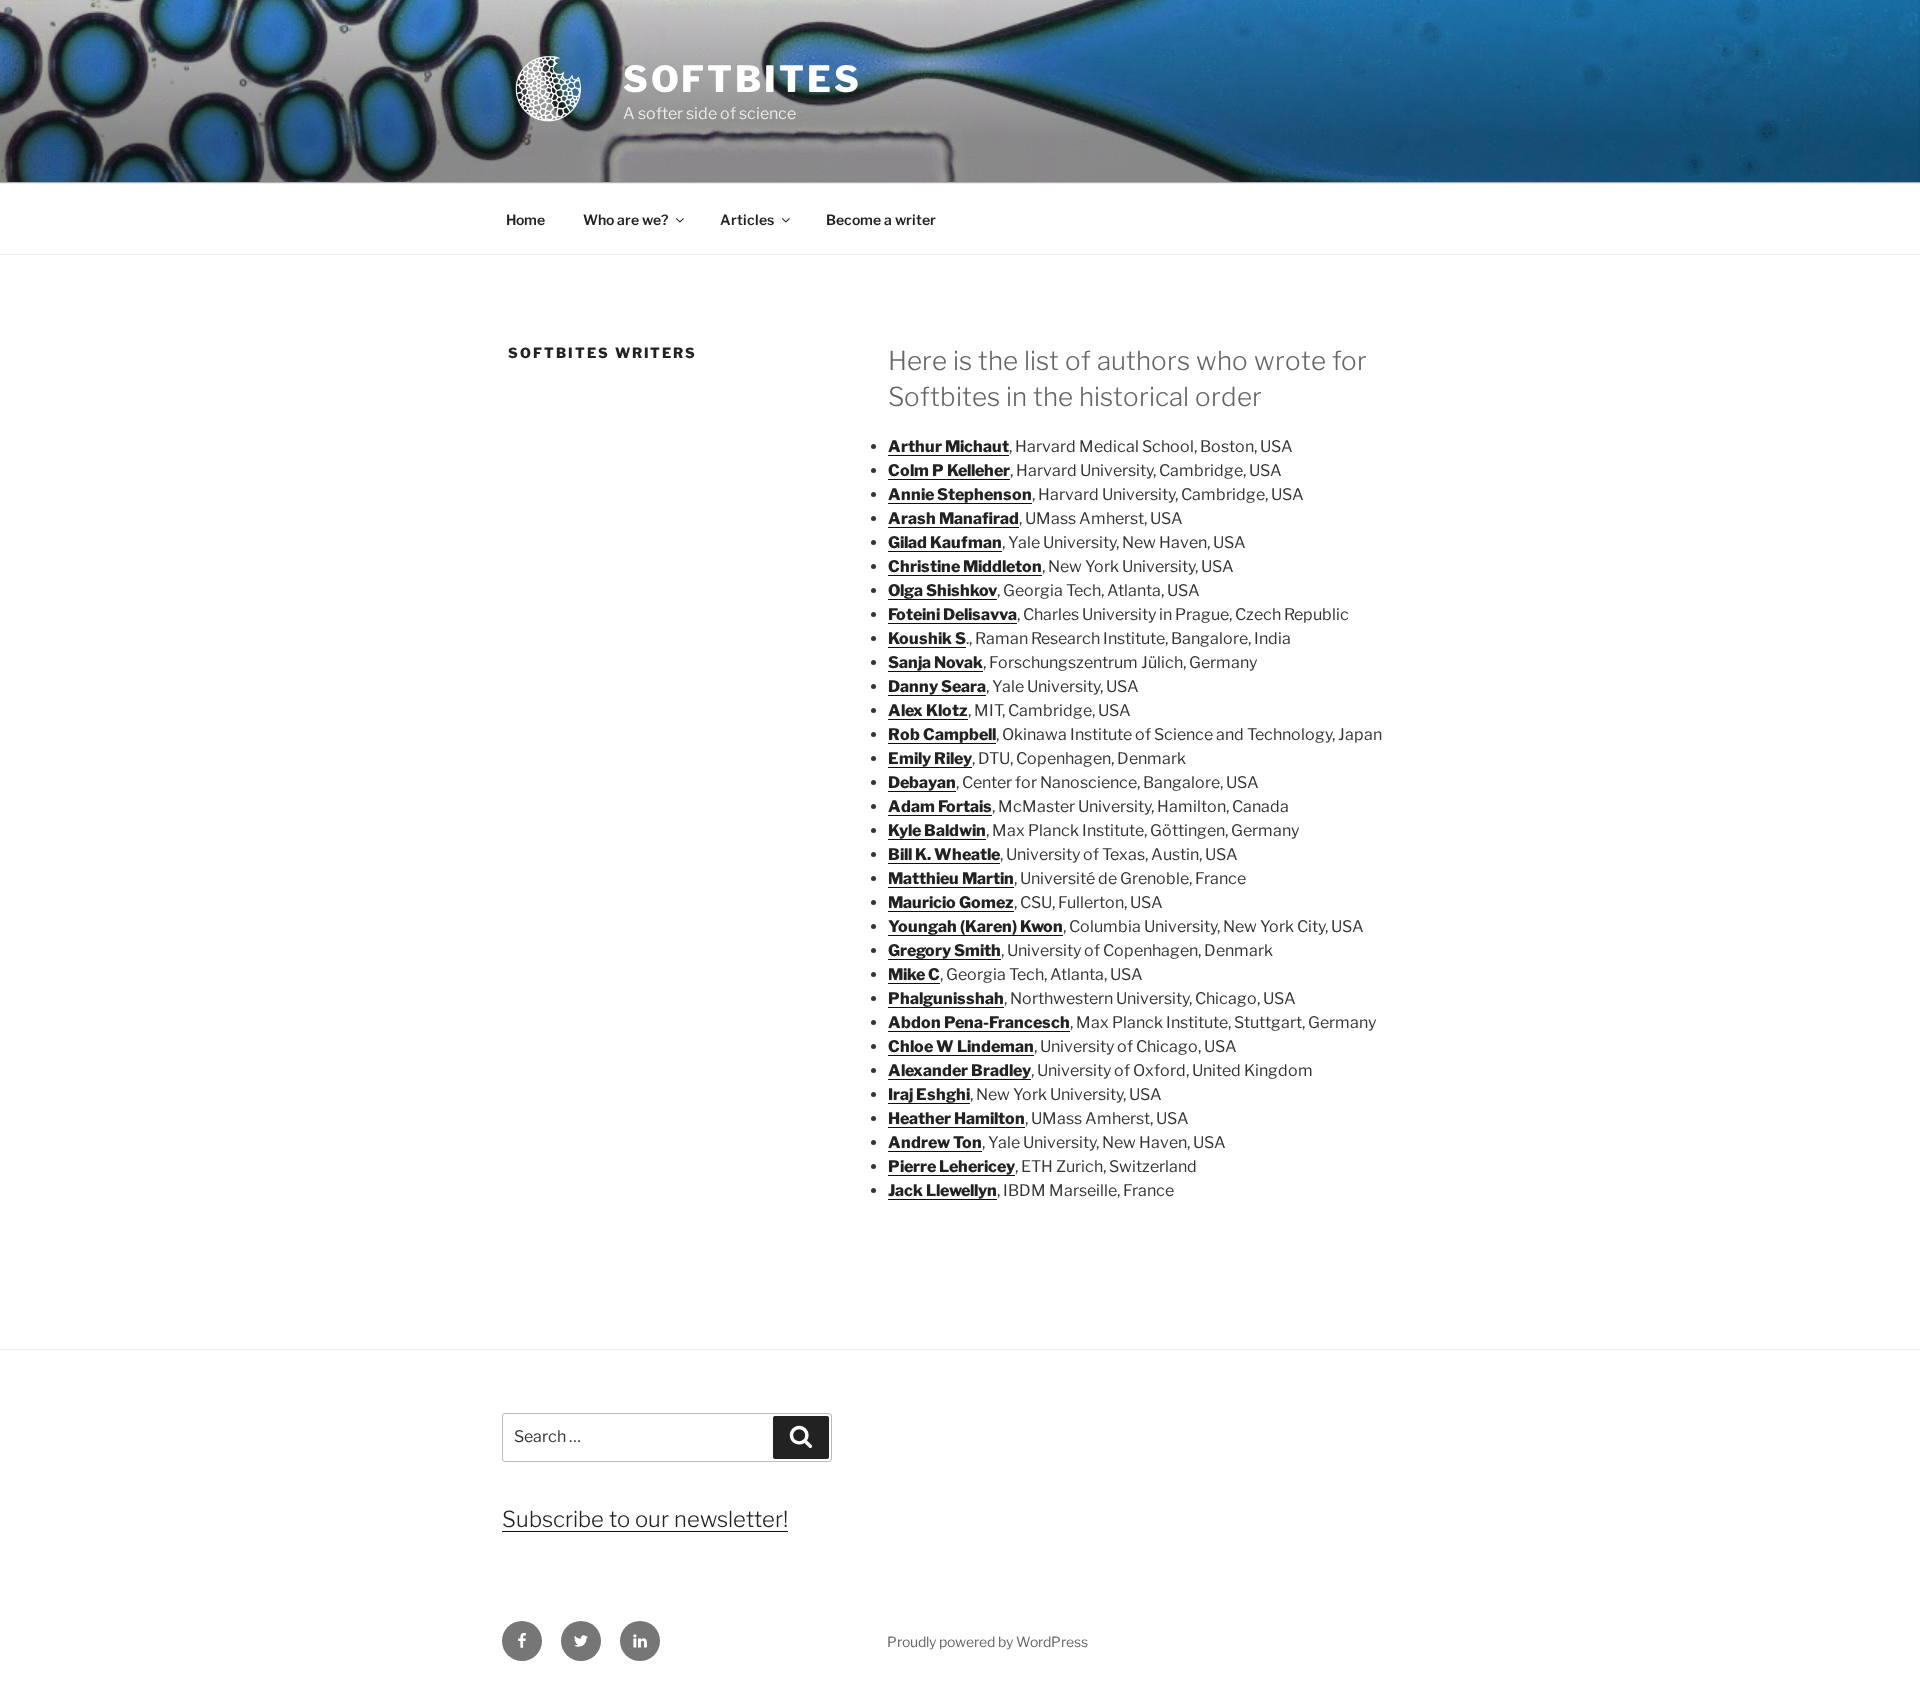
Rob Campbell (942, 734)
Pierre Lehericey (951, 1166)
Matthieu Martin (951, 878)
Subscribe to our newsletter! (645, 1519)
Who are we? (625, 219)
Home (525, 219)
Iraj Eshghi (929, 1094)
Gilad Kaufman (945, 542)
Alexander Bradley (959, 1070)
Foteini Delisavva (952, 614)
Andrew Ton (935, 1142)
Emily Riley (930, 758)
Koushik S (927, 638)
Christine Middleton (965, 566)
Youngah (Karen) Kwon (975, 926)
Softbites (742, 79)
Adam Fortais (940, 806)
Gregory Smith (944, 950)
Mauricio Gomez (951, 902)
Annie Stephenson (960, 494)
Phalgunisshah (946, 998)
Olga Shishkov (942, 590)
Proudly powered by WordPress (987, 1641)
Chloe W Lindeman (961, 1046)
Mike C (914, 974)
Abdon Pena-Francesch (979, 1022)
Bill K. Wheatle (944, 854)
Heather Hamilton (956, 1118)
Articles (747, 219)
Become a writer (881, 219)
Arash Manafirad (953, 518)
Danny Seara (937, 686)
